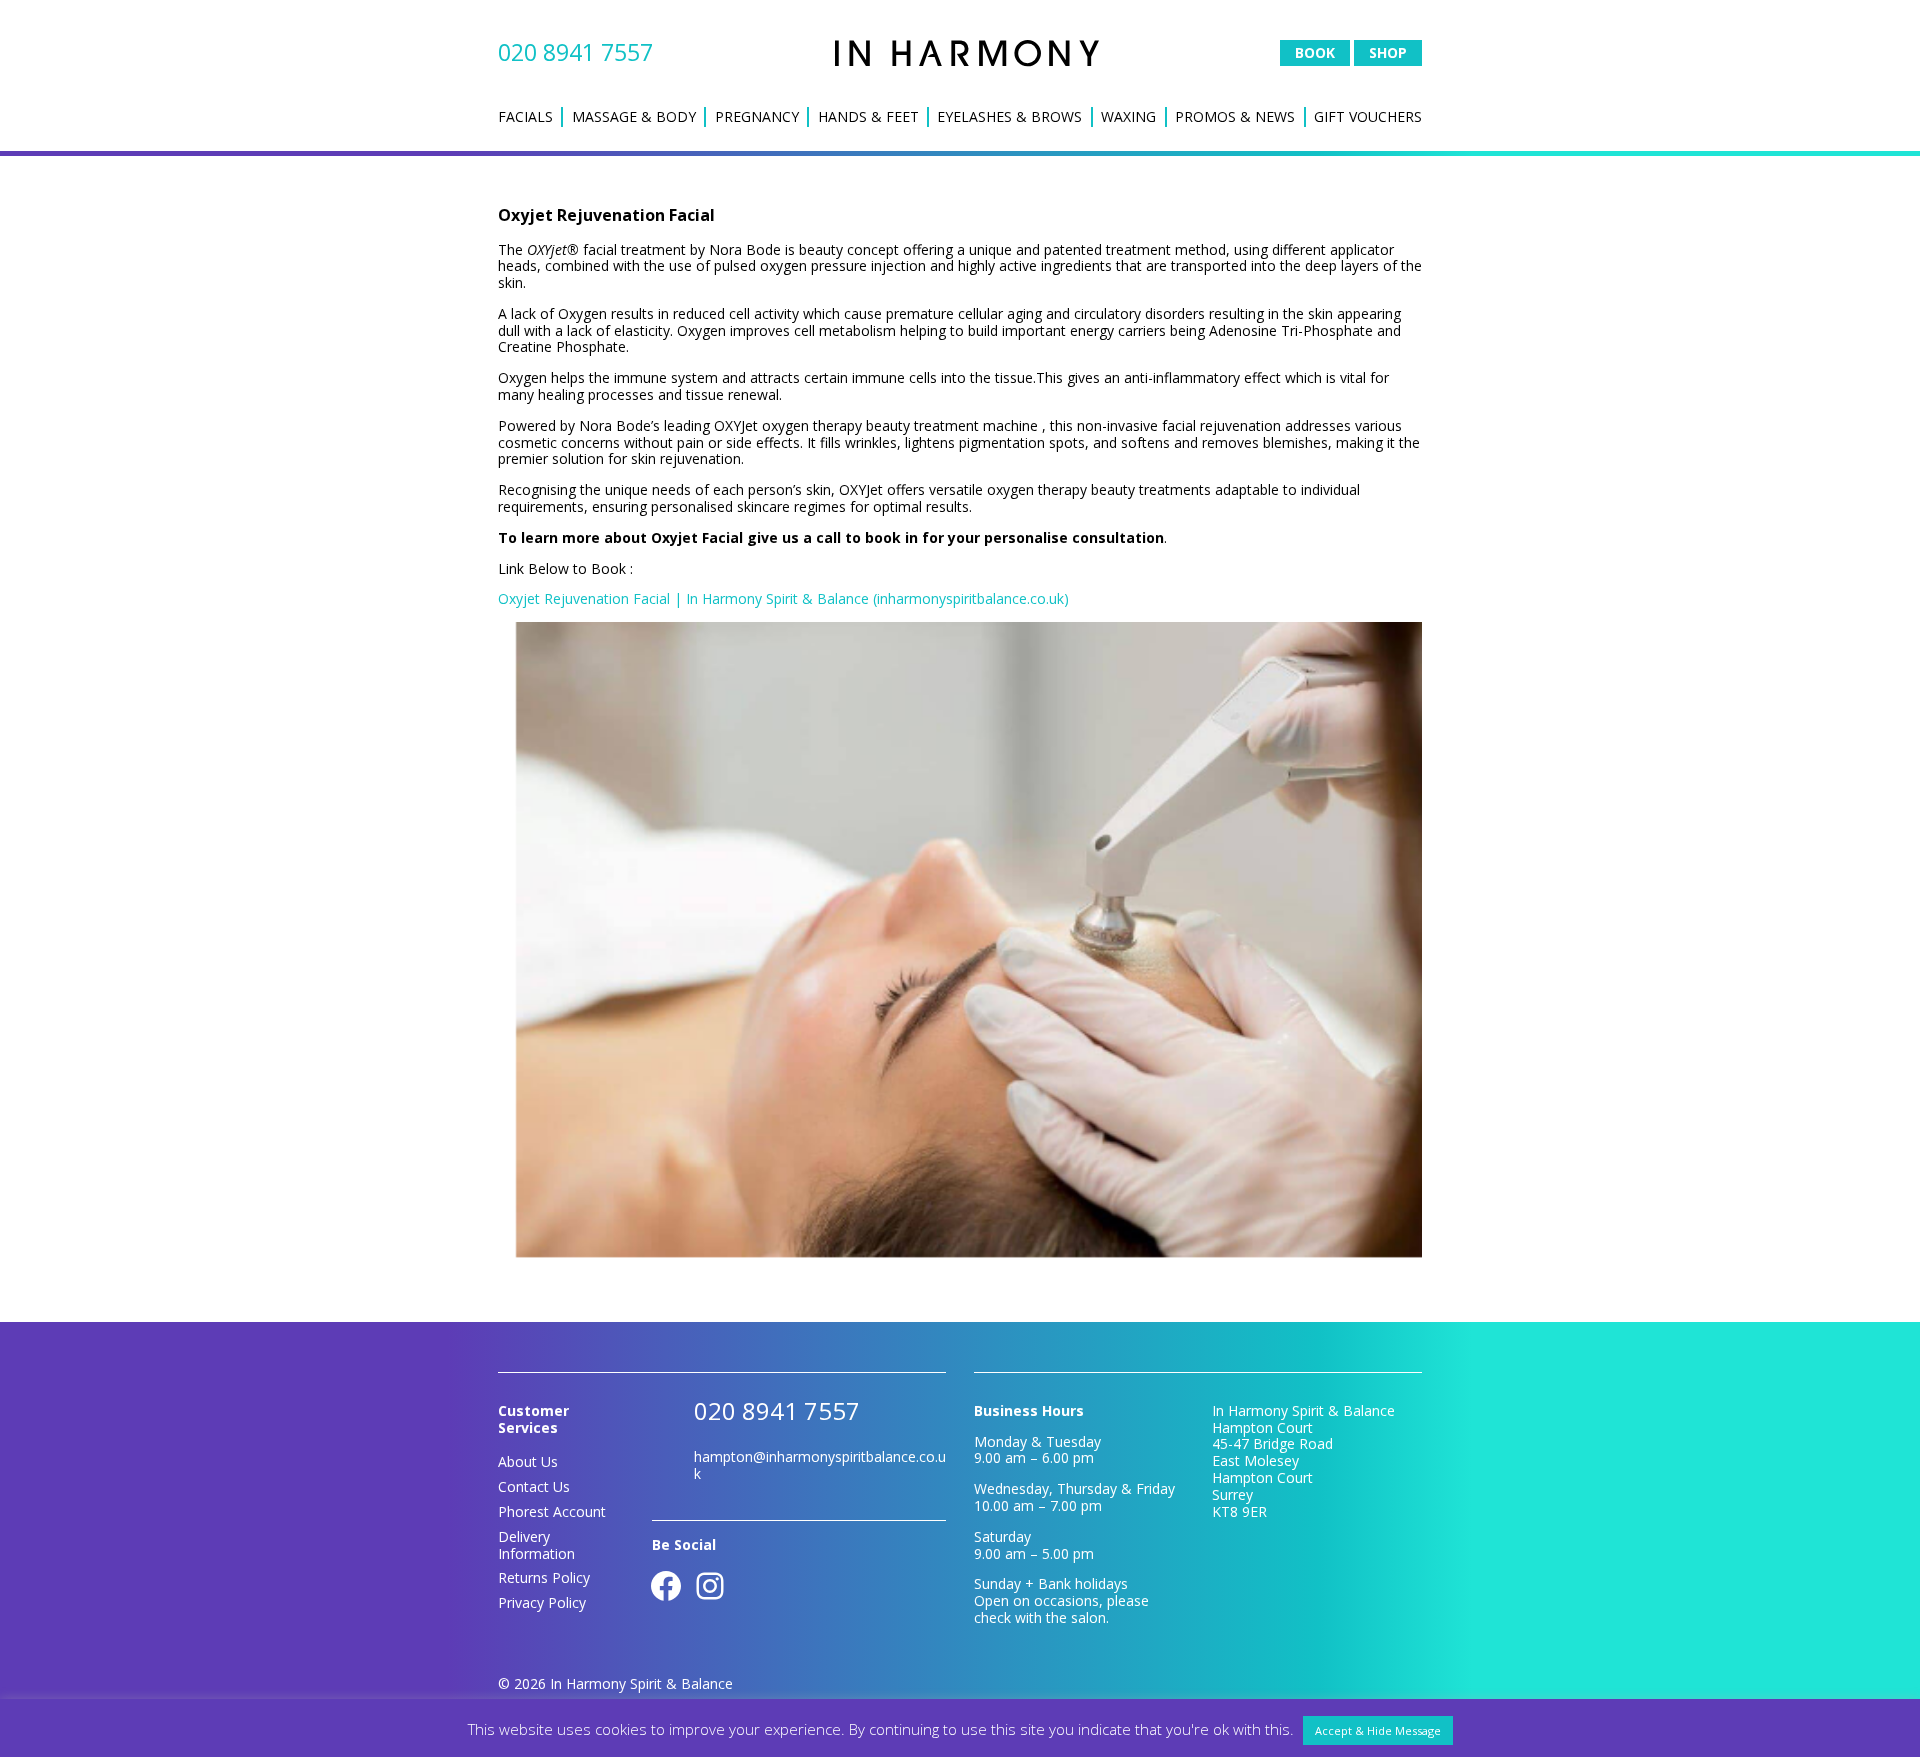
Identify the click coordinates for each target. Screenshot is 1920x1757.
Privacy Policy (542, 1602)
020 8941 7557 (575, 52)
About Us (528, 1461)
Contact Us (534, 1486)
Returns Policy (544, 1577)
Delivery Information (536, 1545)
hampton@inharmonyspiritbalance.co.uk (820, 1465)
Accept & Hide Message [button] (1378, 1730)
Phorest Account (552, 1511)
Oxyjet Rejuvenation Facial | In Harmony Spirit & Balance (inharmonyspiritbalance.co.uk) (783, 598)
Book (1315, 52)
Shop (1388, 52)
